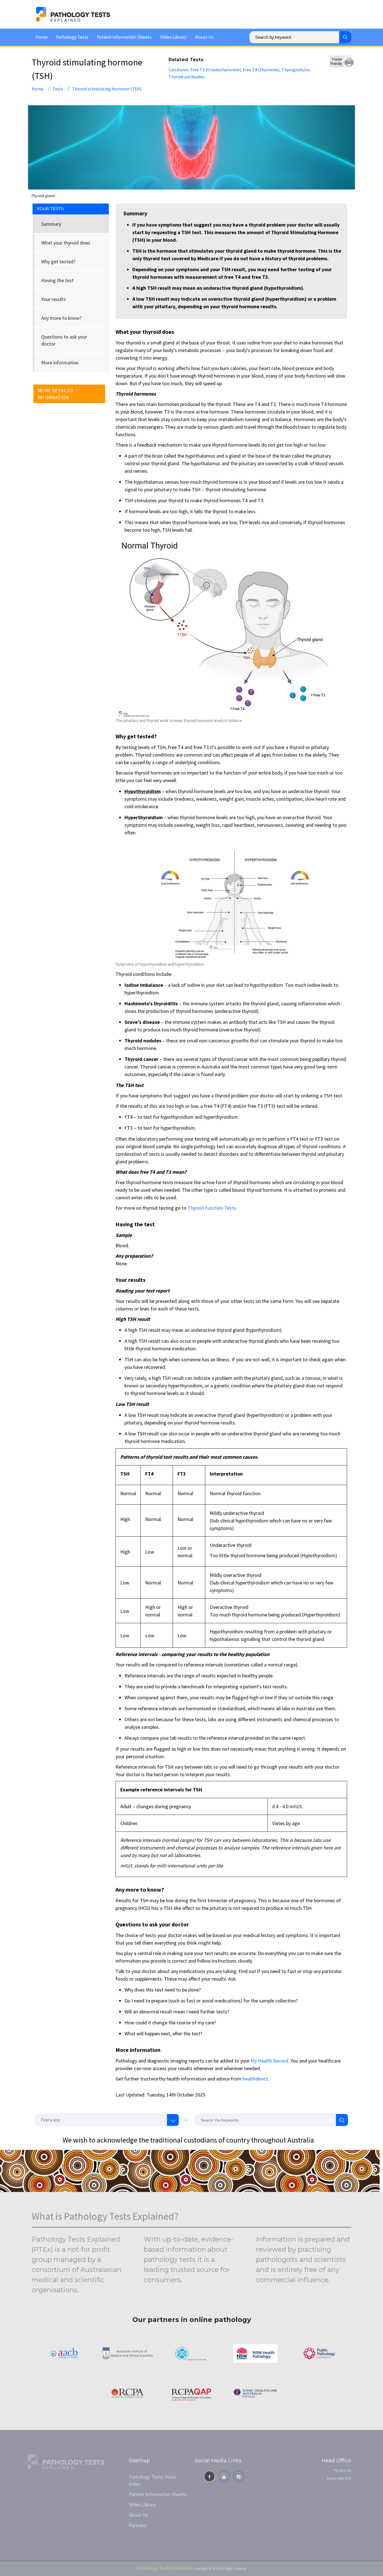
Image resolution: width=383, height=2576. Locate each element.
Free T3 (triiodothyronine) (216, 70)
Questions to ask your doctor (64, 340)
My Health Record (269, 2061)
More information (60, 363)
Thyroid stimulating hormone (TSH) (107, 89)
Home (41, 37)
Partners (138, 2525)
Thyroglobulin (295, 70)
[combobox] (107, 2120)
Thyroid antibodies (187, 77)
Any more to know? (61, 318)
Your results (54, 299)
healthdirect (255, 2079)
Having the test (57, 280)
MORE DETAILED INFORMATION (55, 394)
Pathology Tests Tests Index (152, 2480)
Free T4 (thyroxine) (261, 70)
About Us (204, 37)
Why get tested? (58, 262)
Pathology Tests (72, 37)
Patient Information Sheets (124, 37)
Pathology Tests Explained (164, 2568)
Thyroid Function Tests (212, 1208)
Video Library (173, 37)
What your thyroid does (66, 243)
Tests (58, 89)
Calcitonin (178, 70)
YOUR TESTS (50, 209)
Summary (51, 224)
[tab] (71, 224)
